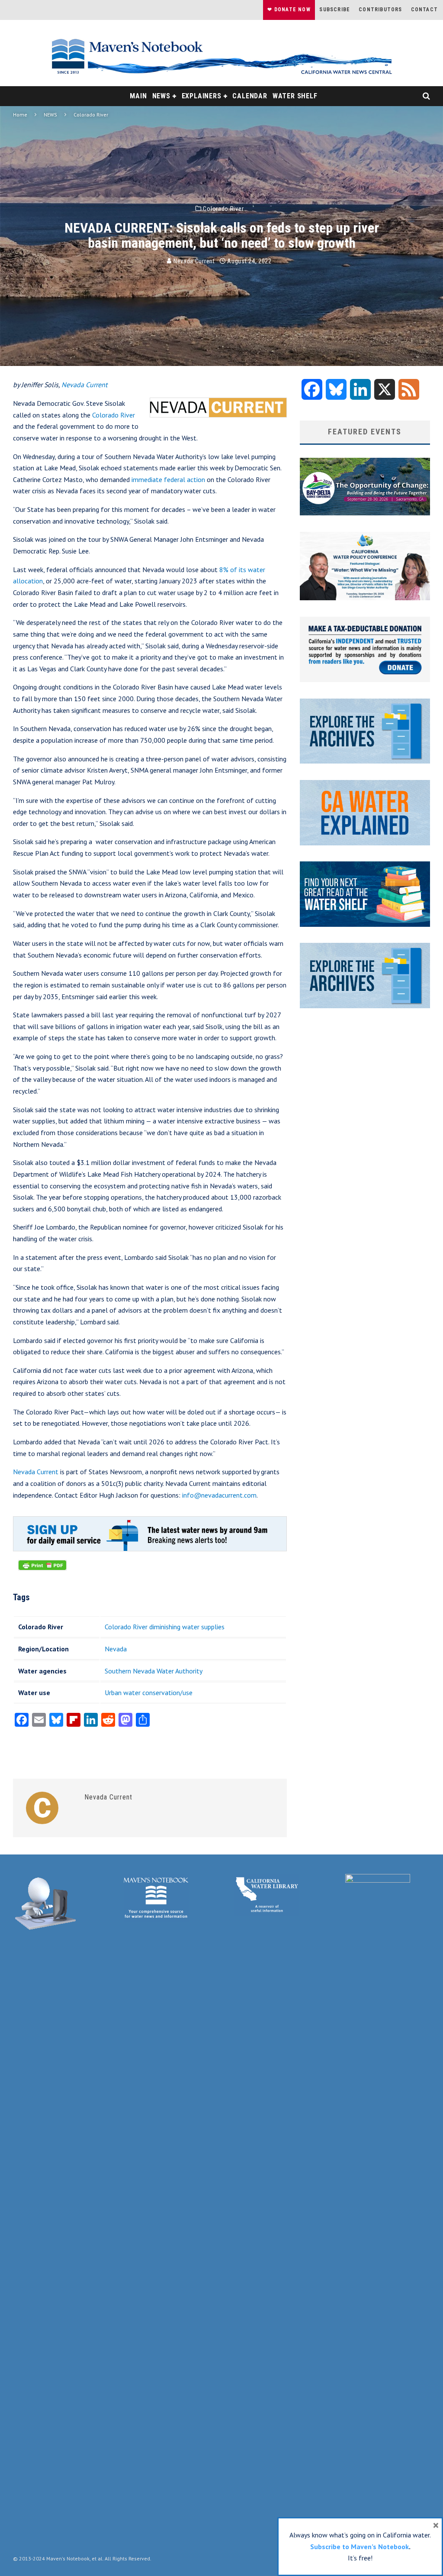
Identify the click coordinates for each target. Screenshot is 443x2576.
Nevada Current (193, 261)
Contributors (380, 10)
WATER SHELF (295, 96)
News (161, 96)
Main (138, 96)
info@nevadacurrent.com (219, 1495)
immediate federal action (168, 479)
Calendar (250, 96)
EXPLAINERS (202, 96)
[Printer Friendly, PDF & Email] (42, 1570)
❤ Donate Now (289, 10)
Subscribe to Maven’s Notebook (360, 2547)
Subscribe (335, 10)
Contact (424, 10)
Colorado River (223, 209)
